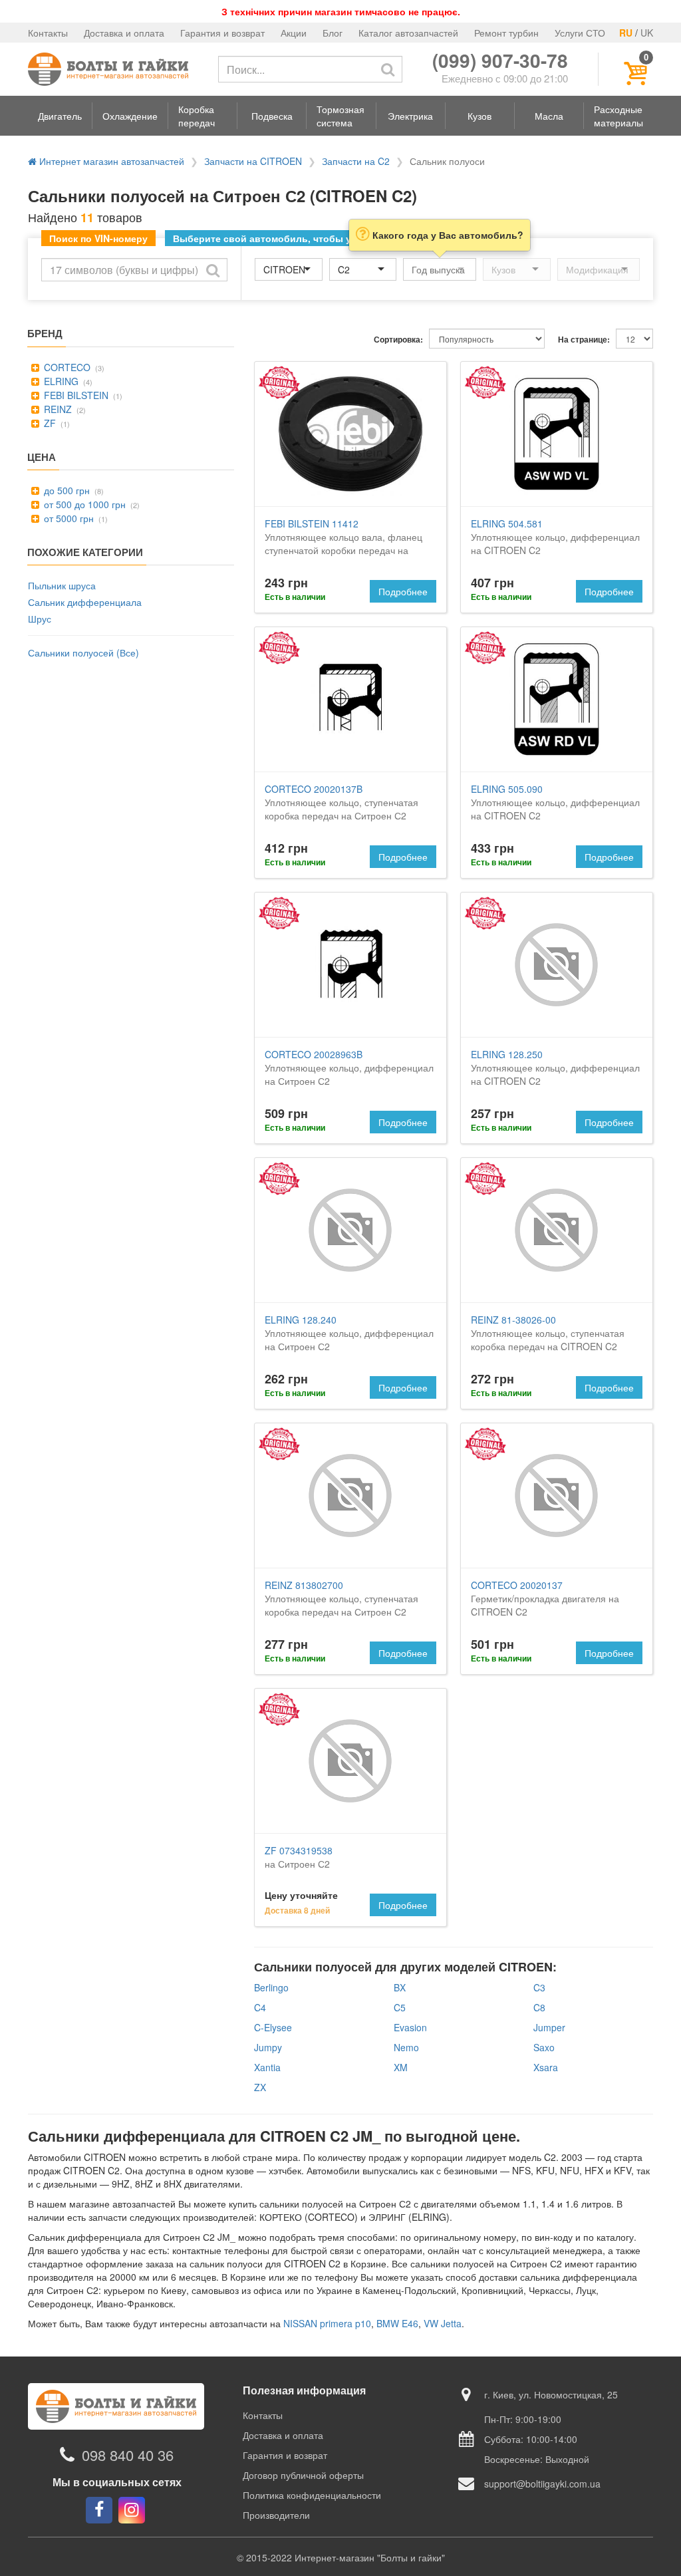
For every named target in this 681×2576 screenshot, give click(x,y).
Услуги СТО (580, 33)
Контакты (48, 33)
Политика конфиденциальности (312, 2495)
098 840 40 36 (128, 2455)
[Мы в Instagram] (132, 2510)
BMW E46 (397, 2323)
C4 (260, 2007)
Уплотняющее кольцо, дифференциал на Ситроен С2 (349, 1068)
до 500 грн (66, 490)
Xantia (267, 2067)
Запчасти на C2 (356, 161)
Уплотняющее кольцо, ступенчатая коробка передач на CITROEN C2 (548, 1333)
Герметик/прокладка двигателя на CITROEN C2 (545, 1598)
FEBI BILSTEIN (75, 395)
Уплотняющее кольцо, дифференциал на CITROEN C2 (555, 537)
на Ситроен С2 (299, 1857)
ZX (260, 2087)
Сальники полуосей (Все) (83, 652)
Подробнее (403, 591)
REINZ (57, 409)
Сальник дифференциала (85, 602)
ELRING (60, 381)
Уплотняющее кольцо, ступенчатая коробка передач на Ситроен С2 (341, 802)
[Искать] (388, 69)
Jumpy (268, 2047)
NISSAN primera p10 (327, 2323)
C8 (539, 2007)
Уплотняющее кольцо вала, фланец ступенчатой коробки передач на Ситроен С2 (343, 543)
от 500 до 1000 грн (83, 504)
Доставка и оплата (124, 33)
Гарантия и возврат (222, 33)
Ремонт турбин (506, 33)
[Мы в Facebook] (99, 2510)
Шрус (40, 619)
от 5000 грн (68, 518)
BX (400, 1987)
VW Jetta (443, 2323)
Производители (276, 2515)
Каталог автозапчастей (408, 33)
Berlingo (271, 1987)
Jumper (549, 2027)
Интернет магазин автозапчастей (110, 161)
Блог (333, 33)
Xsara (546, 2067)
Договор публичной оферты (303, 2475)
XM (401, 2067)
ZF (49, 423)
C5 (400, 2007)
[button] (60, 116)
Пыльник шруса (62, 585)
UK (647, 33)
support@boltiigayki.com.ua (542, 2484)
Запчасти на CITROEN (253, 161)
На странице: (584, 340)
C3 (539, 1987)
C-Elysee (273, 2027)
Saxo (544, 2047)
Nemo (406, 2047)
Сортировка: (398, 340)
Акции (294, 33)
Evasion (410, 2027)
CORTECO (66, 367)
